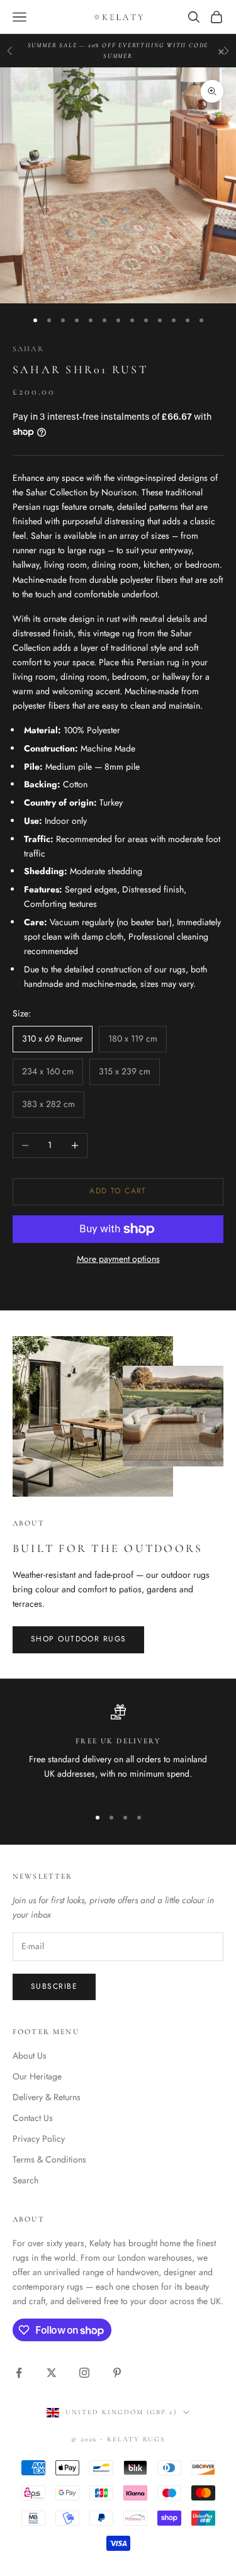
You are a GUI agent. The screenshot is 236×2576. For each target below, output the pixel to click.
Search (25, 2180)
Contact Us (33, 2118)
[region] (118, 1750)
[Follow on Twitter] (52, 2373)
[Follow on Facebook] (19, 2373)
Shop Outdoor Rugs (78, 1639)
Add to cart (118, 1191)
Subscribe (54, 1986)
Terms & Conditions (49, 2159)
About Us (30, 2056)
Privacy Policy (39, 2139)
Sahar (28, 349)
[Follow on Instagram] (84, 2373)
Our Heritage (37, 2076)
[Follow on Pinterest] (117, 2373)
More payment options (118, 1259)
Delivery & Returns (47, 2097)
